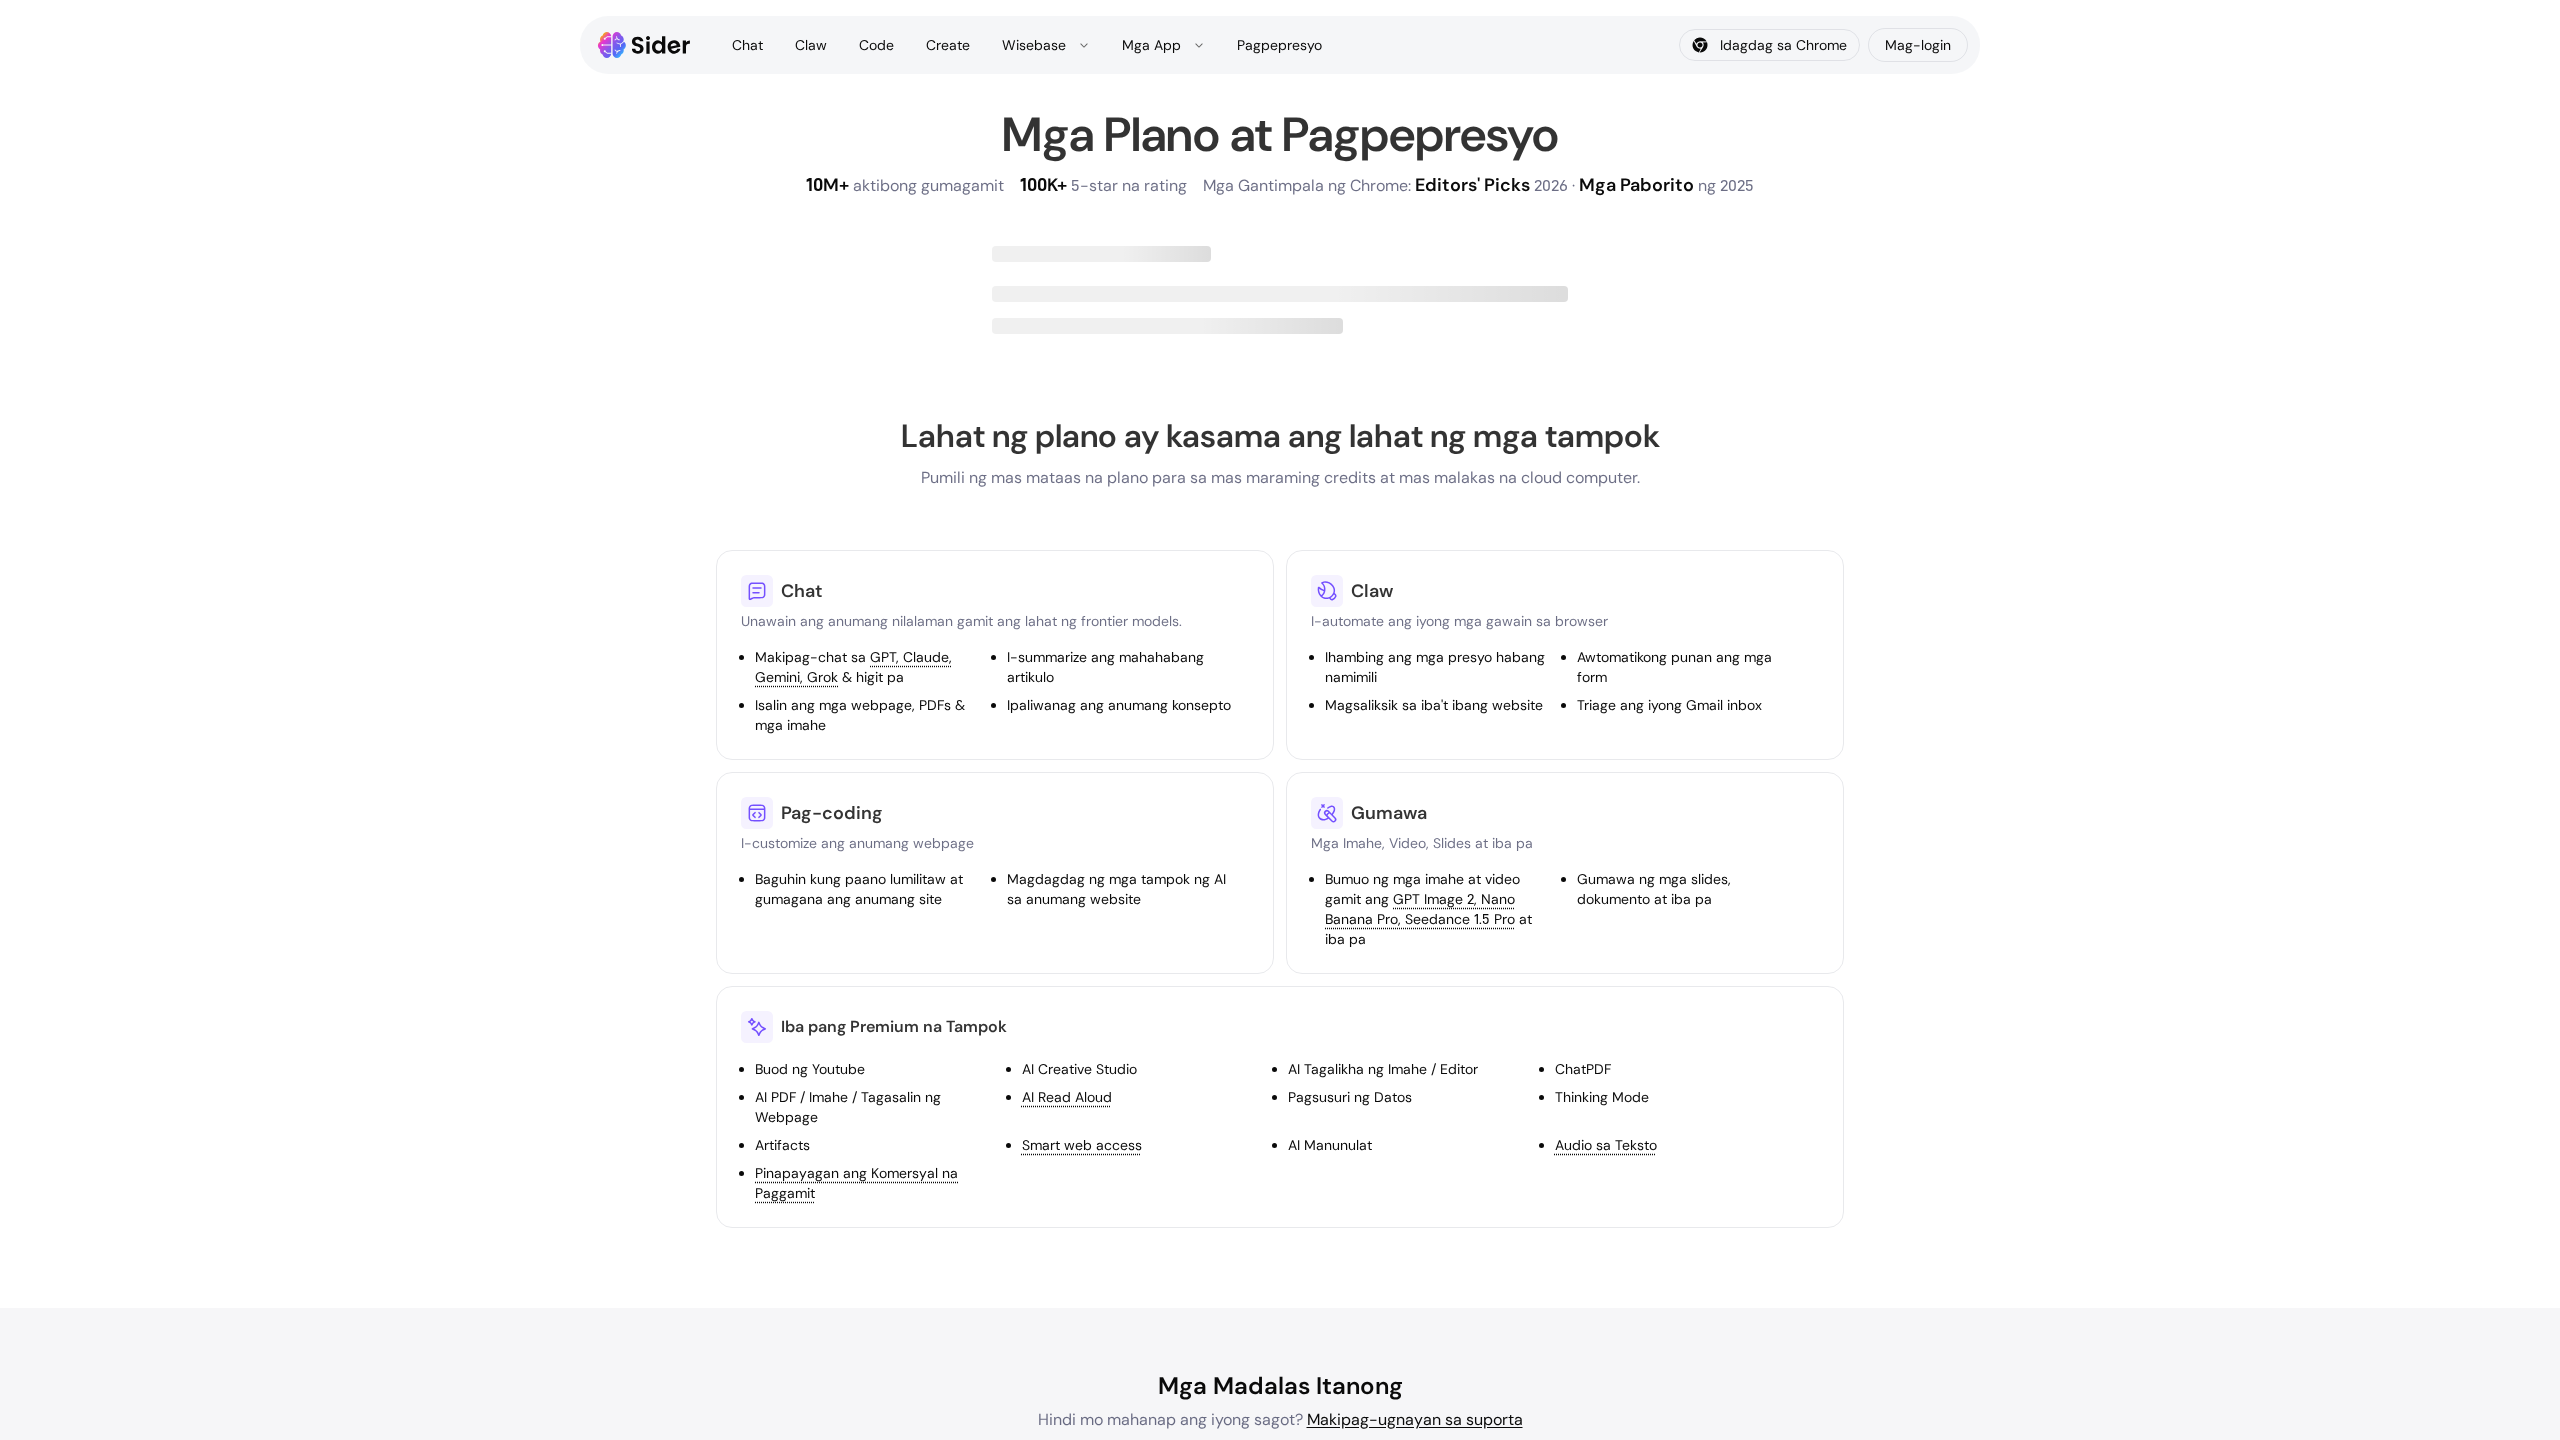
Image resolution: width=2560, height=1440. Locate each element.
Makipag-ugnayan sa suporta (1415, 1419)
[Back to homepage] (644, 45)
